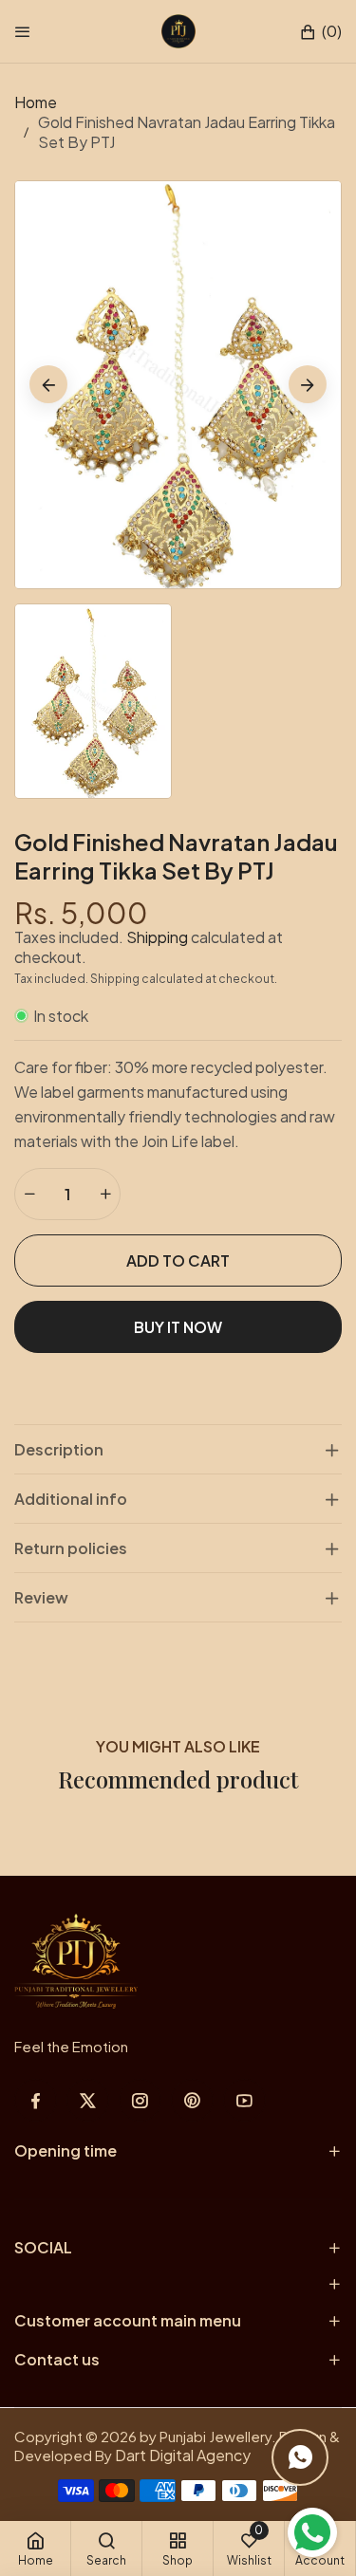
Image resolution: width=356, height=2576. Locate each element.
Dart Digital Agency (183, 2455)
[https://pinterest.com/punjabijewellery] (192, 2100)
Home (36, 102)
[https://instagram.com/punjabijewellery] (140, 2100)
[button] (320, 32)
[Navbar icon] (23, 31)
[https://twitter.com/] (88, 2100)
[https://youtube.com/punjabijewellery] (244, 2100)
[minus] (29, 1194)
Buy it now (178, 1327)
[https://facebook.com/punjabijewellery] (36, 2100)
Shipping (157, 937)
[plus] (105, 1194)
